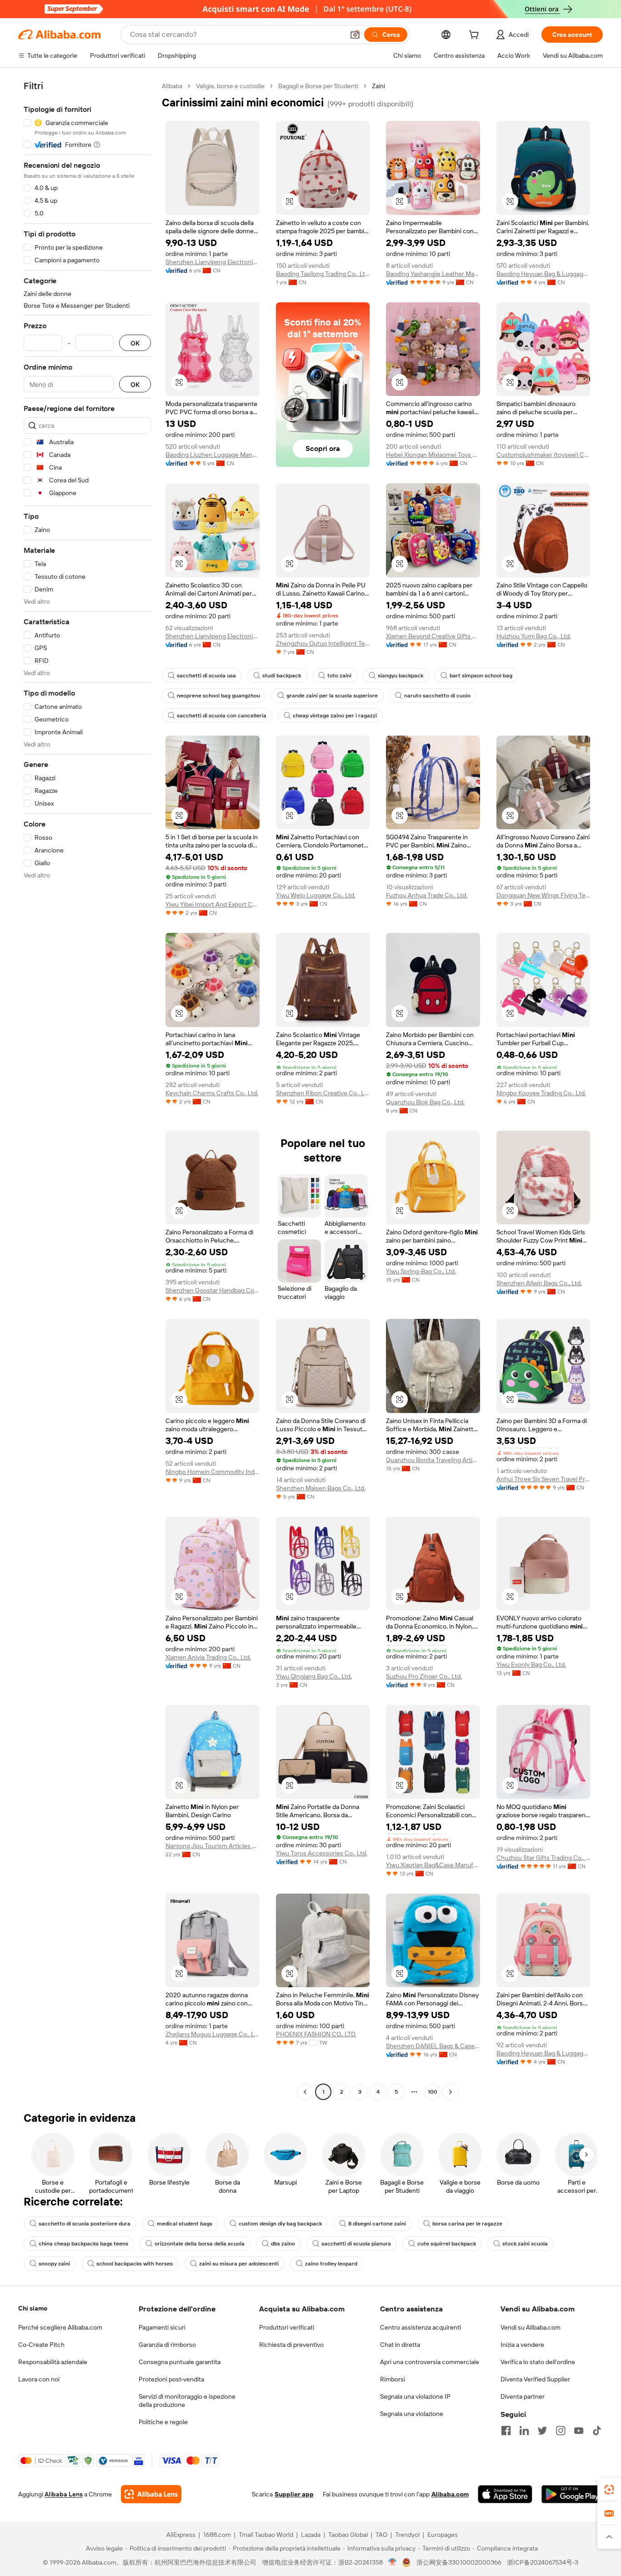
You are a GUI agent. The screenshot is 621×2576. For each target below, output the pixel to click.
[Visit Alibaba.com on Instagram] (561, 2431)
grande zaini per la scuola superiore (332, 696)
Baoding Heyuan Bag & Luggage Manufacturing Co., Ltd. (543, 274)
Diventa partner (523, 2396)
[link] (609, 2490)
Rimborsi (393, 2379)
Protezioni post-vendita (171, 2379)
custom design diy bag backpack (280, 2224)
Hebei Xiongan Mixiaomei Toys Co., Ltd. (433, 455)
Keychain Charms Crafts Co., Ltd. (212, 1093)
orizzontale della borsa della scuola (200, 2244)
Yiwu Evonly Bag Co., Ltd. (531, 1664)
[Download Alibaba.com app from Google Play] (572, 2494)
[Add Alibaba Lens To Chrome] (151, 2494)
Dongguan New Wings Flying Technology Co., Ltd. (543, 895)
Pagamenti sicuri (162, 2327)
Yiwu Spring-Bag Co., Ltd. (421, 1271)
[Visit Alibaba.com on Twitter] (542, 2431)
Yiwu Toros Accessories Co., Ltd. (322, 1853)
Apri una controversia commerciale (430, 2362)
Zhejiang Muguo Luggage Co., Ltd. (213, 2034)
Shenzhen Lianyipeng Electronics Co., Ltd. (213, 262)
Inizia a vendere (522, 2345)
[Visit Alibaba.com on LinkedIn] (524, 2431)
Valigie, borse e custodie (230, 86)
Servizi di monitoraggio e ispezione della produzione (187, 2401)
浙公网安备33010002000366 (459, 2562)
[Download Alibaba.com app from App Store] (505, 2494)
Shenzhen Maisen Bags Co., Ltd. (321, 1488)
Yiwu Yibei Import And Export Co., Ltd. (213, 904)
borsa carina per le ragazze (467, 2224)
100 (433, 2092)
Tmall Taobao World (266, 2535)
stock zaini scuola (525, 2244)
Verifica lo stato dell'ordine (538, 2362)
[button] (355, 35)
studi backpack (282, 676)
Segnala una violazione (412, 2414)
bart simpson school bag (481, 676)
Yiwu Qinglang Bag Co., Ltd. (314, 1676)
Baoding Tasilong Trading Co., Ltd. (323, 274)
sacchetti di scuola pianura (356, 2244)
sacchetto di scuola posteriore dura (85, 2224)
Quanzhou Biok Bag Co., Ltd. (425, 1102)
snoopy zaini (54, 2264)
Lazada (311, 2535)
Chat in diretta (400, 2345)
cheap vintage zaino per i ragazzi (335, 716)
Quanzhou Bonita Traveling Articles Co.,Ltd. (433, 1460)
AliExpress (181, 2535)
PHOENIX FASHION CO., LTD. (316, 2034)
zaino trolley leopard (331, 2264)
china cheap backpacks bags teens (83, 2244)
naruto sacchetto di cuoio (437, 696)
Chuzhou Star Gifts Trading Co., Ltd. (543, 1858)
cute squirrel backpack (447, 2244)
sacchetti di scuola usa (206, 676)
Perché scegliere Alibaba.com (60, 2327)
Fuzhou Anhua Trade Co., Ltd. (427, 895)
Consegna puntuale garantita (180, 2362)
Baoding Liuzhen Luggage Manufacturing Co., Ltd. (213, 455)
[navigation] (87, 1090)
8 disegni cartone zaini (377, 2224)
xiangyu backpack (401, 676)
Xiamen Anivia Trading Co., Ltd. (208, 1657)
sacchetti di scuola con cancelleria (222, 716)
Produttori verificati (287, 2327)
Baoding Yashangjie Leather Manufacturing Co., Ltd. (433, 274)
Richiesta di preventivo (291, 2345)
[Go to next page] (451, 2092)
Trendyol (407, 2535)
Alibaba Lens (64, 2494)
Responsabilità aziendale (53, 2362)
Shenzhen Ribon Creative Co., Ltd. (323, 1093)
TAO (381, 2535)
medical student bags (185, 2224)
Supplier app (294, 2494)
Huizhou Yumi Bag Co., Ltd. (534, 636)
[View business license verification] (393, 2562)
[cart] (476, 36)
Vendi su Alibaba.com (531, 2327)
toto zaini (339, 676)
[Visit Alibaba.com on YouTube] (579, 2431)
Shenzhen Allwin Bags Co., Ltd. (539, 1283)
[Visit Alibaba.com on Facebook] (506, 2431)
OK (135, 343)
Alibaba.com (450, 2494)
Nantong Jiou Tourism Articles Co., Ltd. (213, 1846)
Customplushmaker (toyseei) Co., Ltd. (543, 455)
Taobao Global (348, 2535)
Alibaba (172, 86)
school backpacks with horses (135, 2264)
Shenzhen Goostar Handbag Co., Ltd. (213, 1290)
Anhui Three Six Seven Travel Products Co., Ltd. (543, 1479)
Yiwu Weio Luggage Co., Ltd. (316, 895)
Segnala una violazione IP (415, 2396)
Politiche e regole (163, 2422)
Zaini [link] (378, 86)
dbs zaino (283, 2244)
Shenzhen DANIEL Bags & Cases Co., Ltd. (433, 2046)
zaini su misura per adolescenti (239, 2264)
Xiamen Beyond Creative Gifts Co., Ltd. (433, 636)
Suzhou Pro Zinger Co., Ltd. (424, 1676)
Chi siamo (33, 2308)
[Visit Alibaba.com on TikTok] (597, 2431)
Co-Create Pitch (41, 2345)
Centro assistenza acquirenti (421, 2327)
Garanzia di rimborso (167, 2345)
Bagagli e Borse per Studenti (318, 86)
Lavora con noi (39, 2379)
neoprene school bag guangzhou (218, 696)
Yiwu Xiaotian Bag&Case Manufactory (433, 1865)
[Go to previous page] (305, 2092)
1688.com (217, 2535)
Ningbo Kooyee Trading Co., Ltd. (541, 1093)
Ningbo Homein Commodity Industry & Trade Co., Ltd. (213, 1472)
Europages (443, 2535)
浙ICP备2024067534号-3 (543, 2562)
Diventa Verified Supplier (535, 2379)
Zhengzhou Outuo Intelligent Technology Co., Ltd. (323, 643)
